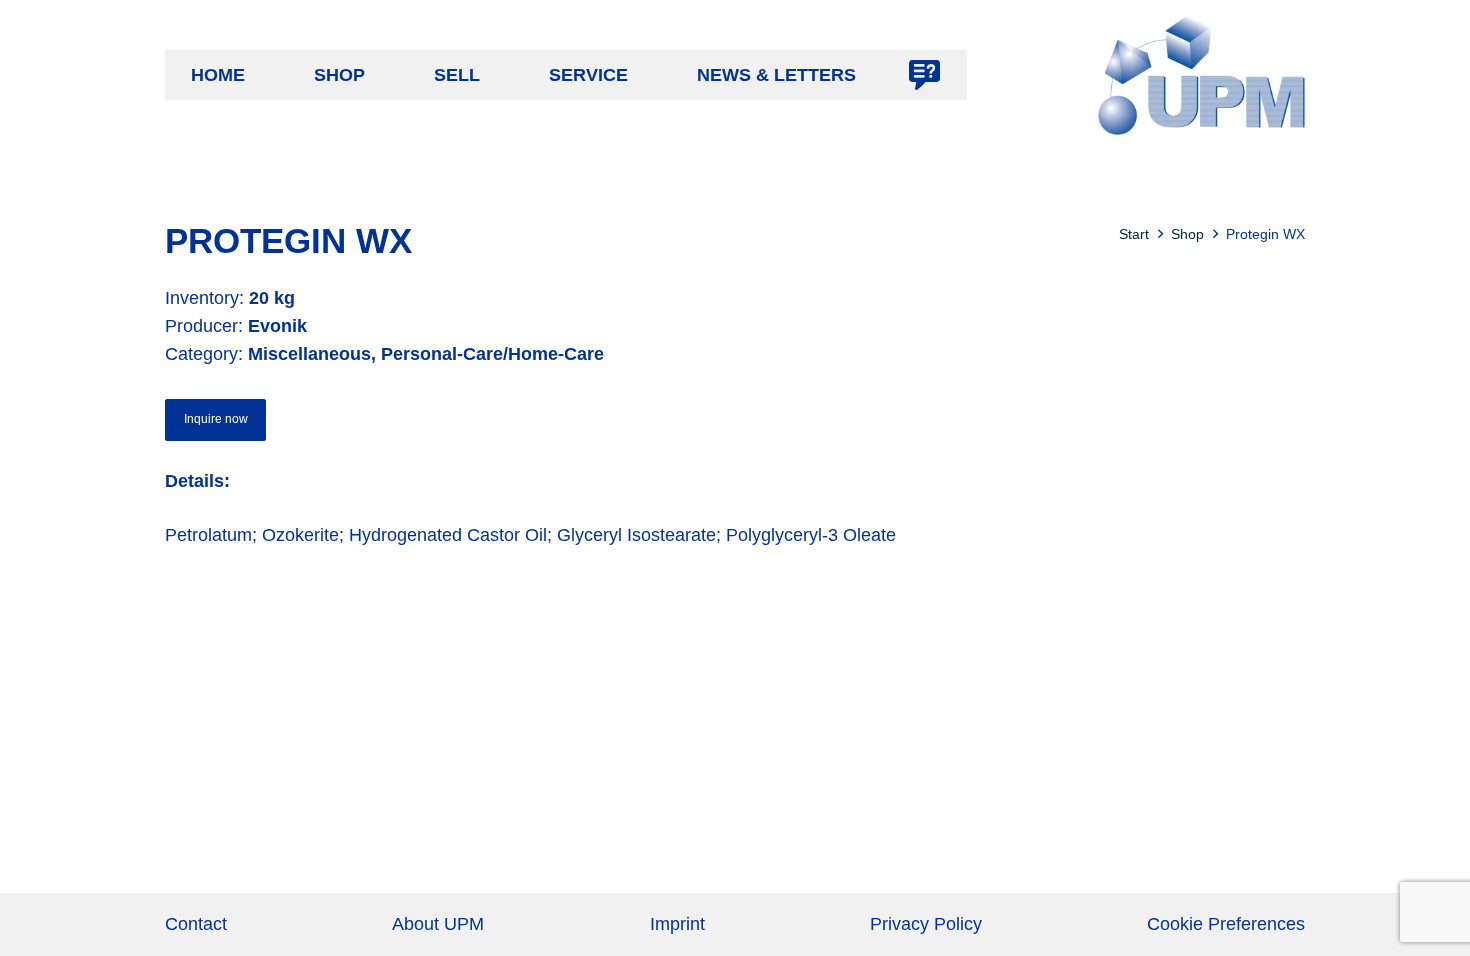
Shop (1187, 234)
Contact (196, 924)
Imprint (677, 924)
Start (1134, 234)
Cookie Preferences (1226, 924)
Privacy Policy (926, 924)
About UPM (438, 924)
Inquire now (216, 419)
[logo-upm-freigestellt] (1201, 75)
